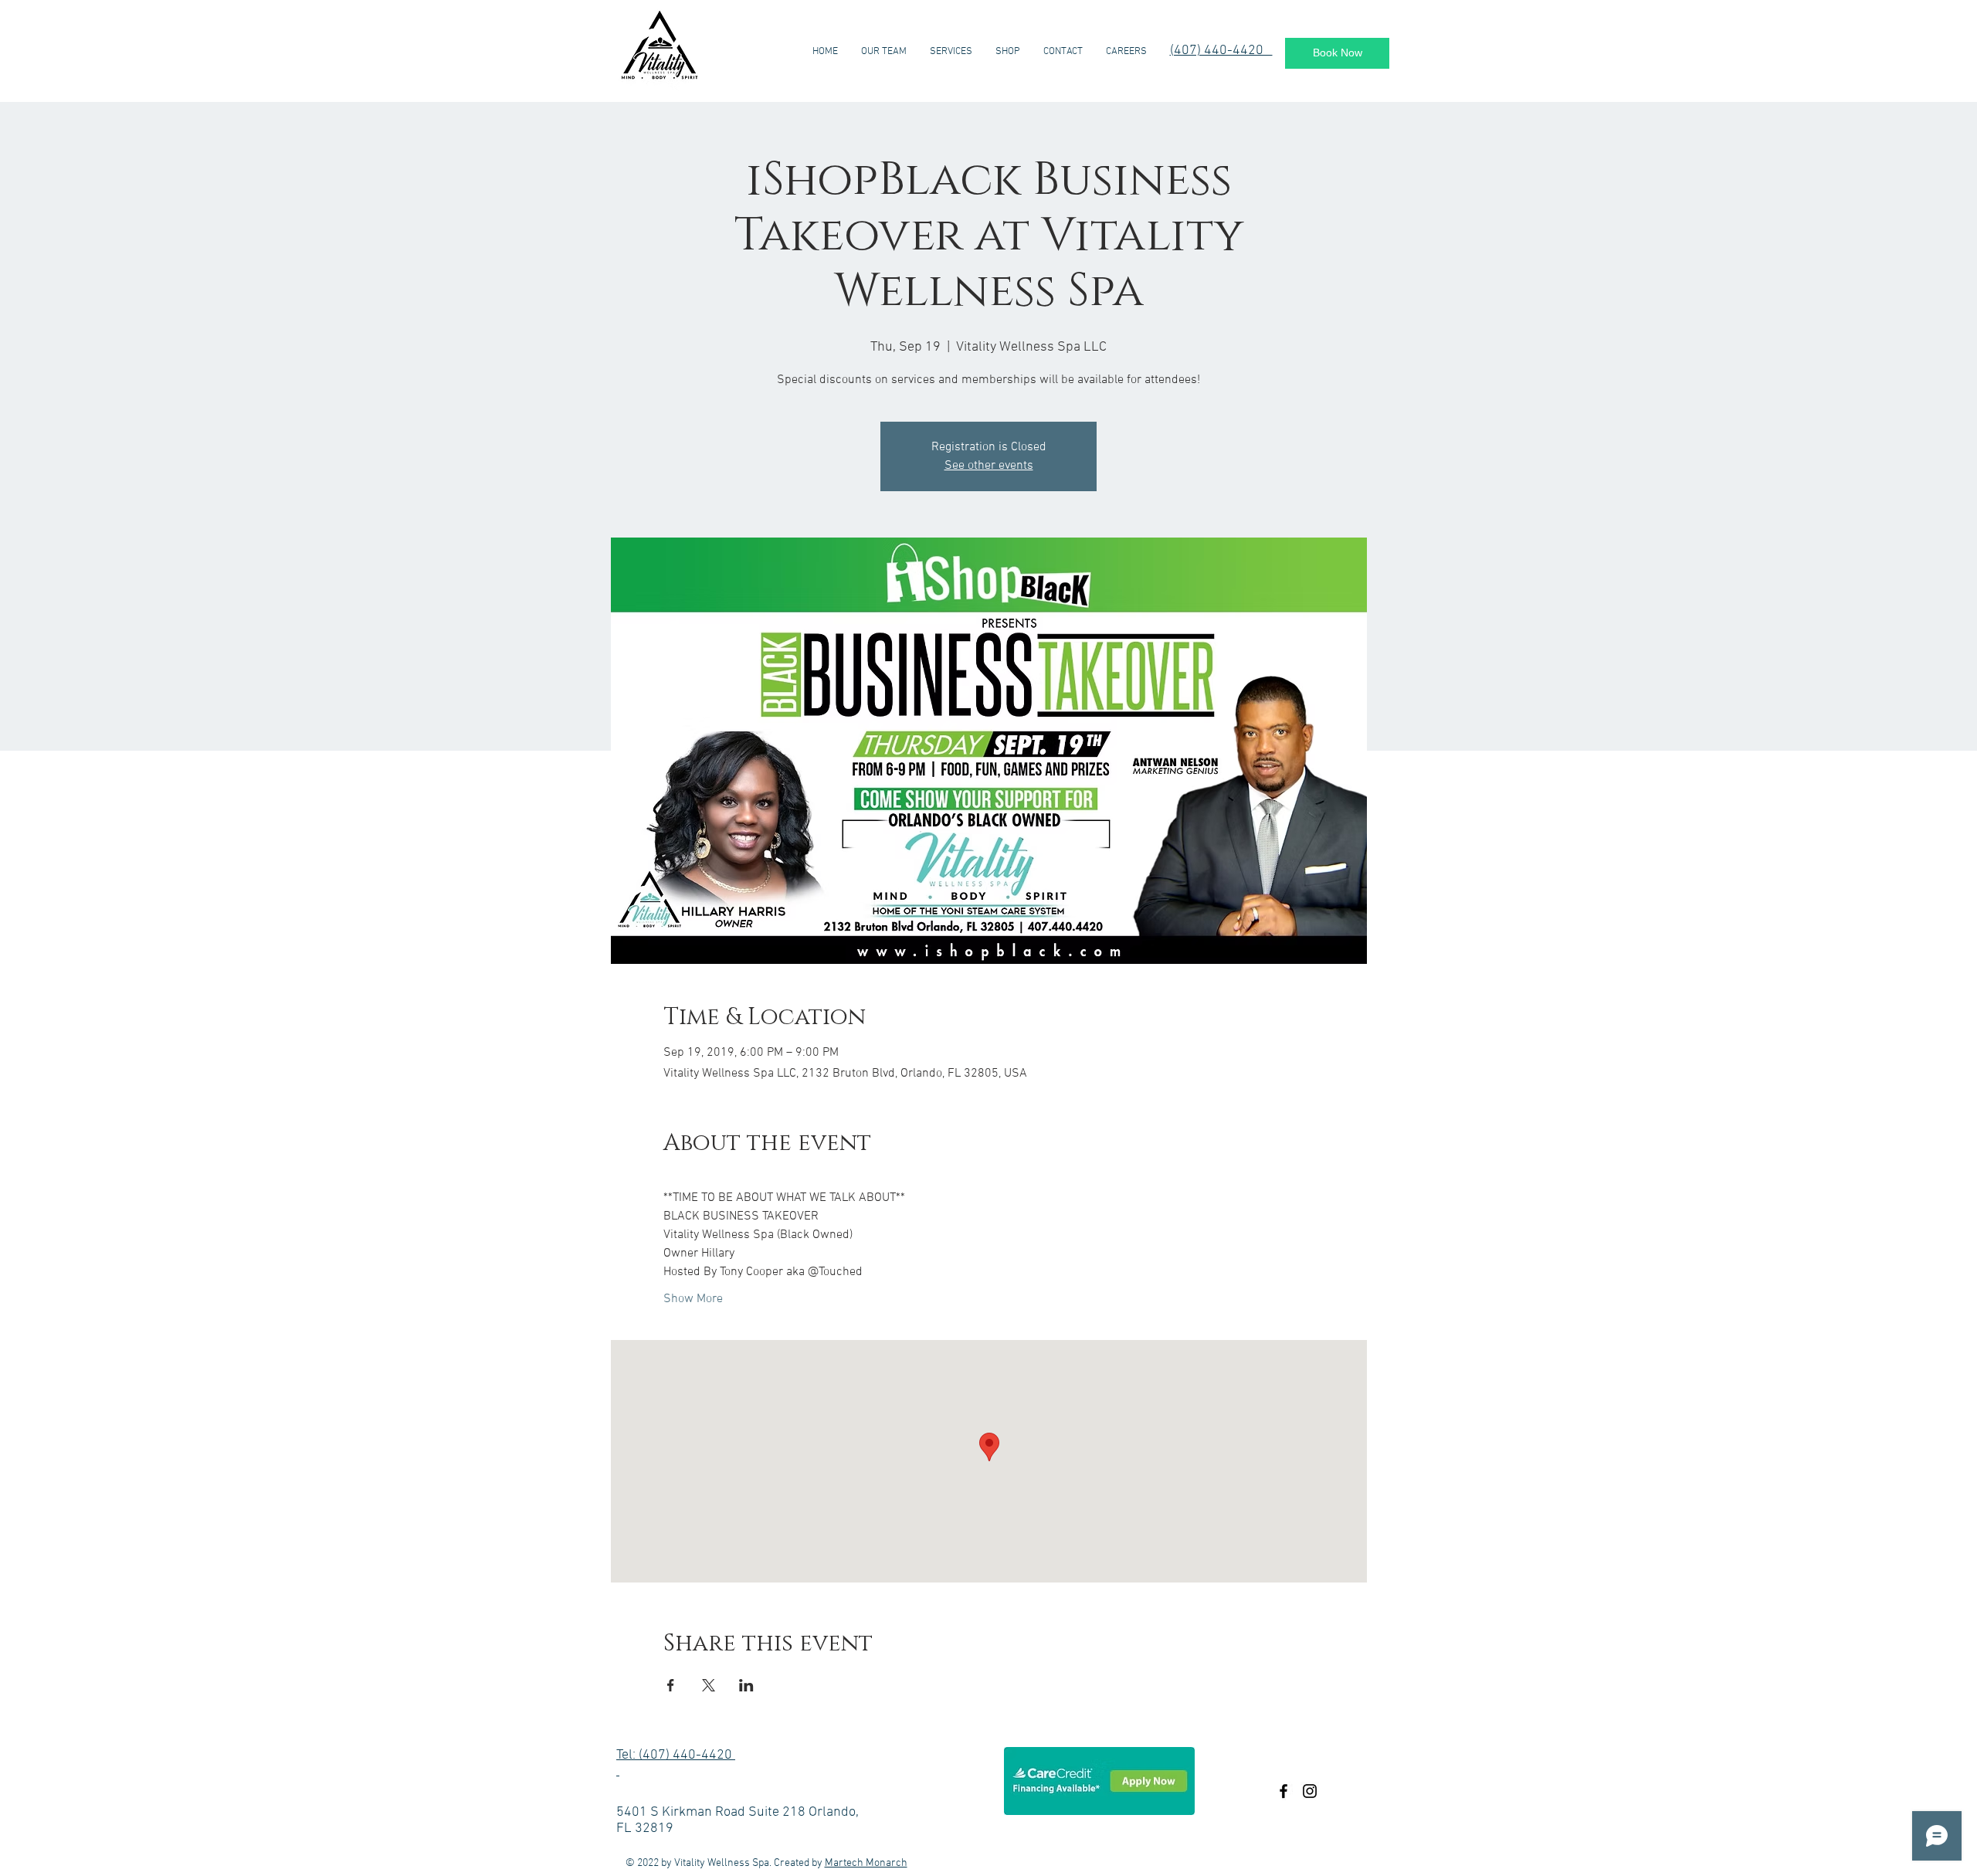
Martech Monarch (866, 1863)
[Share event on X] (709, 1685)
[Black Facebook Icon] (1284, 1791)
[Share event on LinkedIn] (746, 1685)
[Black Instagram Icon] (1310, 1791)
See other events (989, 466)
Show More (693, 1299)
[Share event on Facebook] (671, 1685)
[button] (1008, 52)
